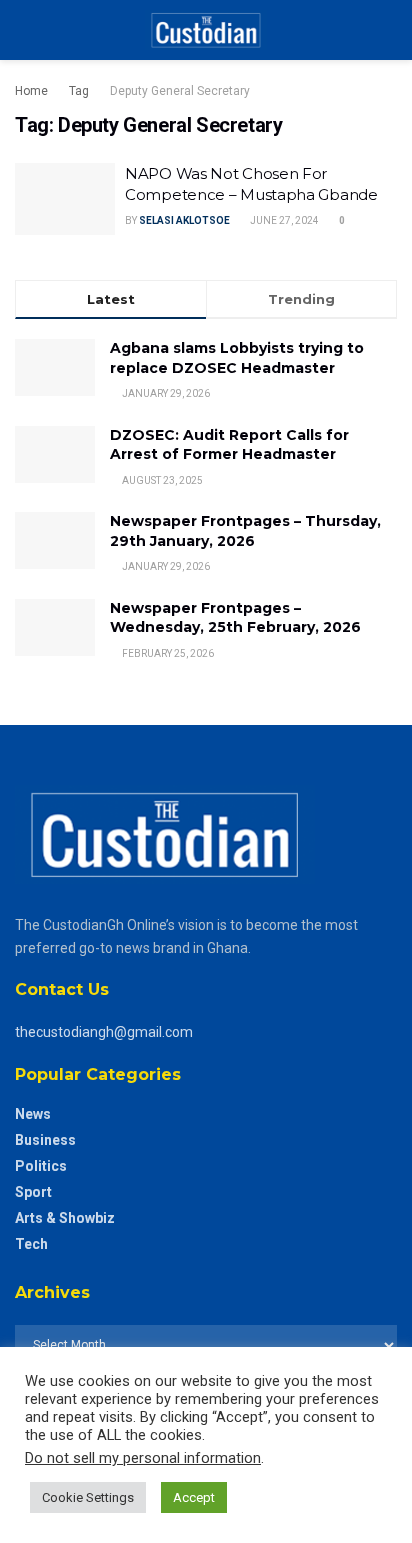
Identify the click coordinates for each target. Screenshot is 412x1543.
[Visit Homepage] (205, 30)
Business (45, 1140)
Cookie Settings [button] (88, 1497)
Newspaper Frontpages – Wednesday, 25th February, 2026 (235, 618)
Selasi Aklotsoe (184, 220)
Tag (79, 91)
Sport (33, 1192)
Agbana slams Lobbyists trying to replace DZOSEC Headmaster (237, 358)
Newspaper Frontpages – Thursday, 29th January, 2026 (245, 531)
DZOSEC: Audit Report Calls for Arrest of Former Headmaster (229, 445)
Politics (41, 1166)
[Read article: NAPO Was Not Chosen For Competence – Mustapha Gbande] (65, 199)
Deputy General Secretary (180, 91)
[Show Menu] (23, 30)
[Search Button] (388, 30)
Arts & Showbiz (65, 1218)
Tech (31, 1244)
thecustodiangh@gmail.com (104, 1032)
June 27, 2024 (283, 220)
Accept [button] (194, 1497)
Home (31, 91)
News (33, 1114)
